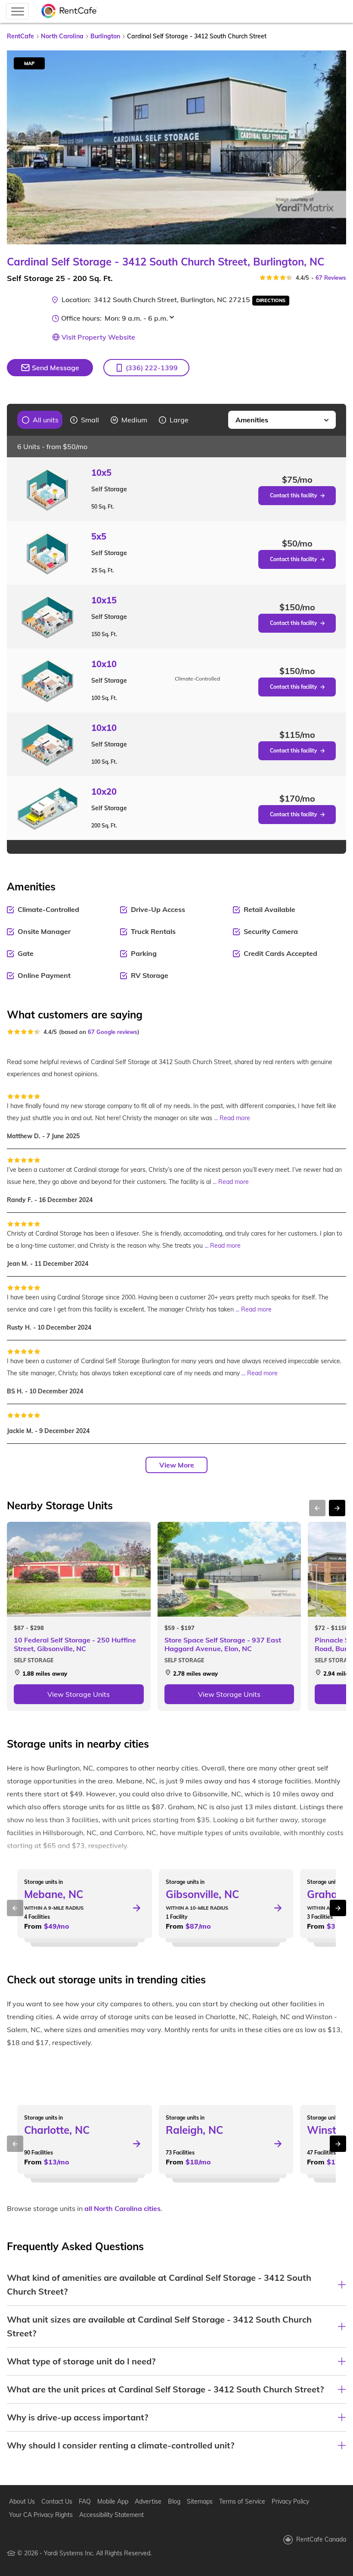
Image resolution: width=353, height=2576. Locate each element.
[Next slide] (334, 147)
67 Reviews (331, 278)
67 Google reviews (113, 1032)
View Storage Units (79, 1694)
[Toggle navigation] (17, 11)
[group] (40, 420)
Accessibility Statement (111, 2515)
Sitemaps (200, 2501)
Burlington (105, 36)
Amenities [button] (252, 420)
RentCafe (20, 36)
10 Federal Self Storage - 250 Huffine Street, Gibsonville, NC (75, 1644)
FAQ (85, 2501)
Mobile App (113, 2501)
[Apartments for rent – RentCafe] (69, 11)
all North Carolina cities (122, 2208)
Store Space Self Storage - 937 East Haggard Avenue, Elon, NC (223, 1644)
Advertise (148, 2501)
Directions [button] (271, 300)
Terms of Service (242, 2501)
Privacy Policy (290, 2501)
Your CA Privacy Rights (41, 2515)
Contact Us (57, 2501)
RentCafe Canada (321, 2539)
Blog (174, 2501)
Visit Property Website (98, 337)
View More (177, 1465)
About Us (22, 2501)
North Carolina (62, 36)
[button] (146, 368)
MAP (29, 63)
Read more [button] (235, 1118)
